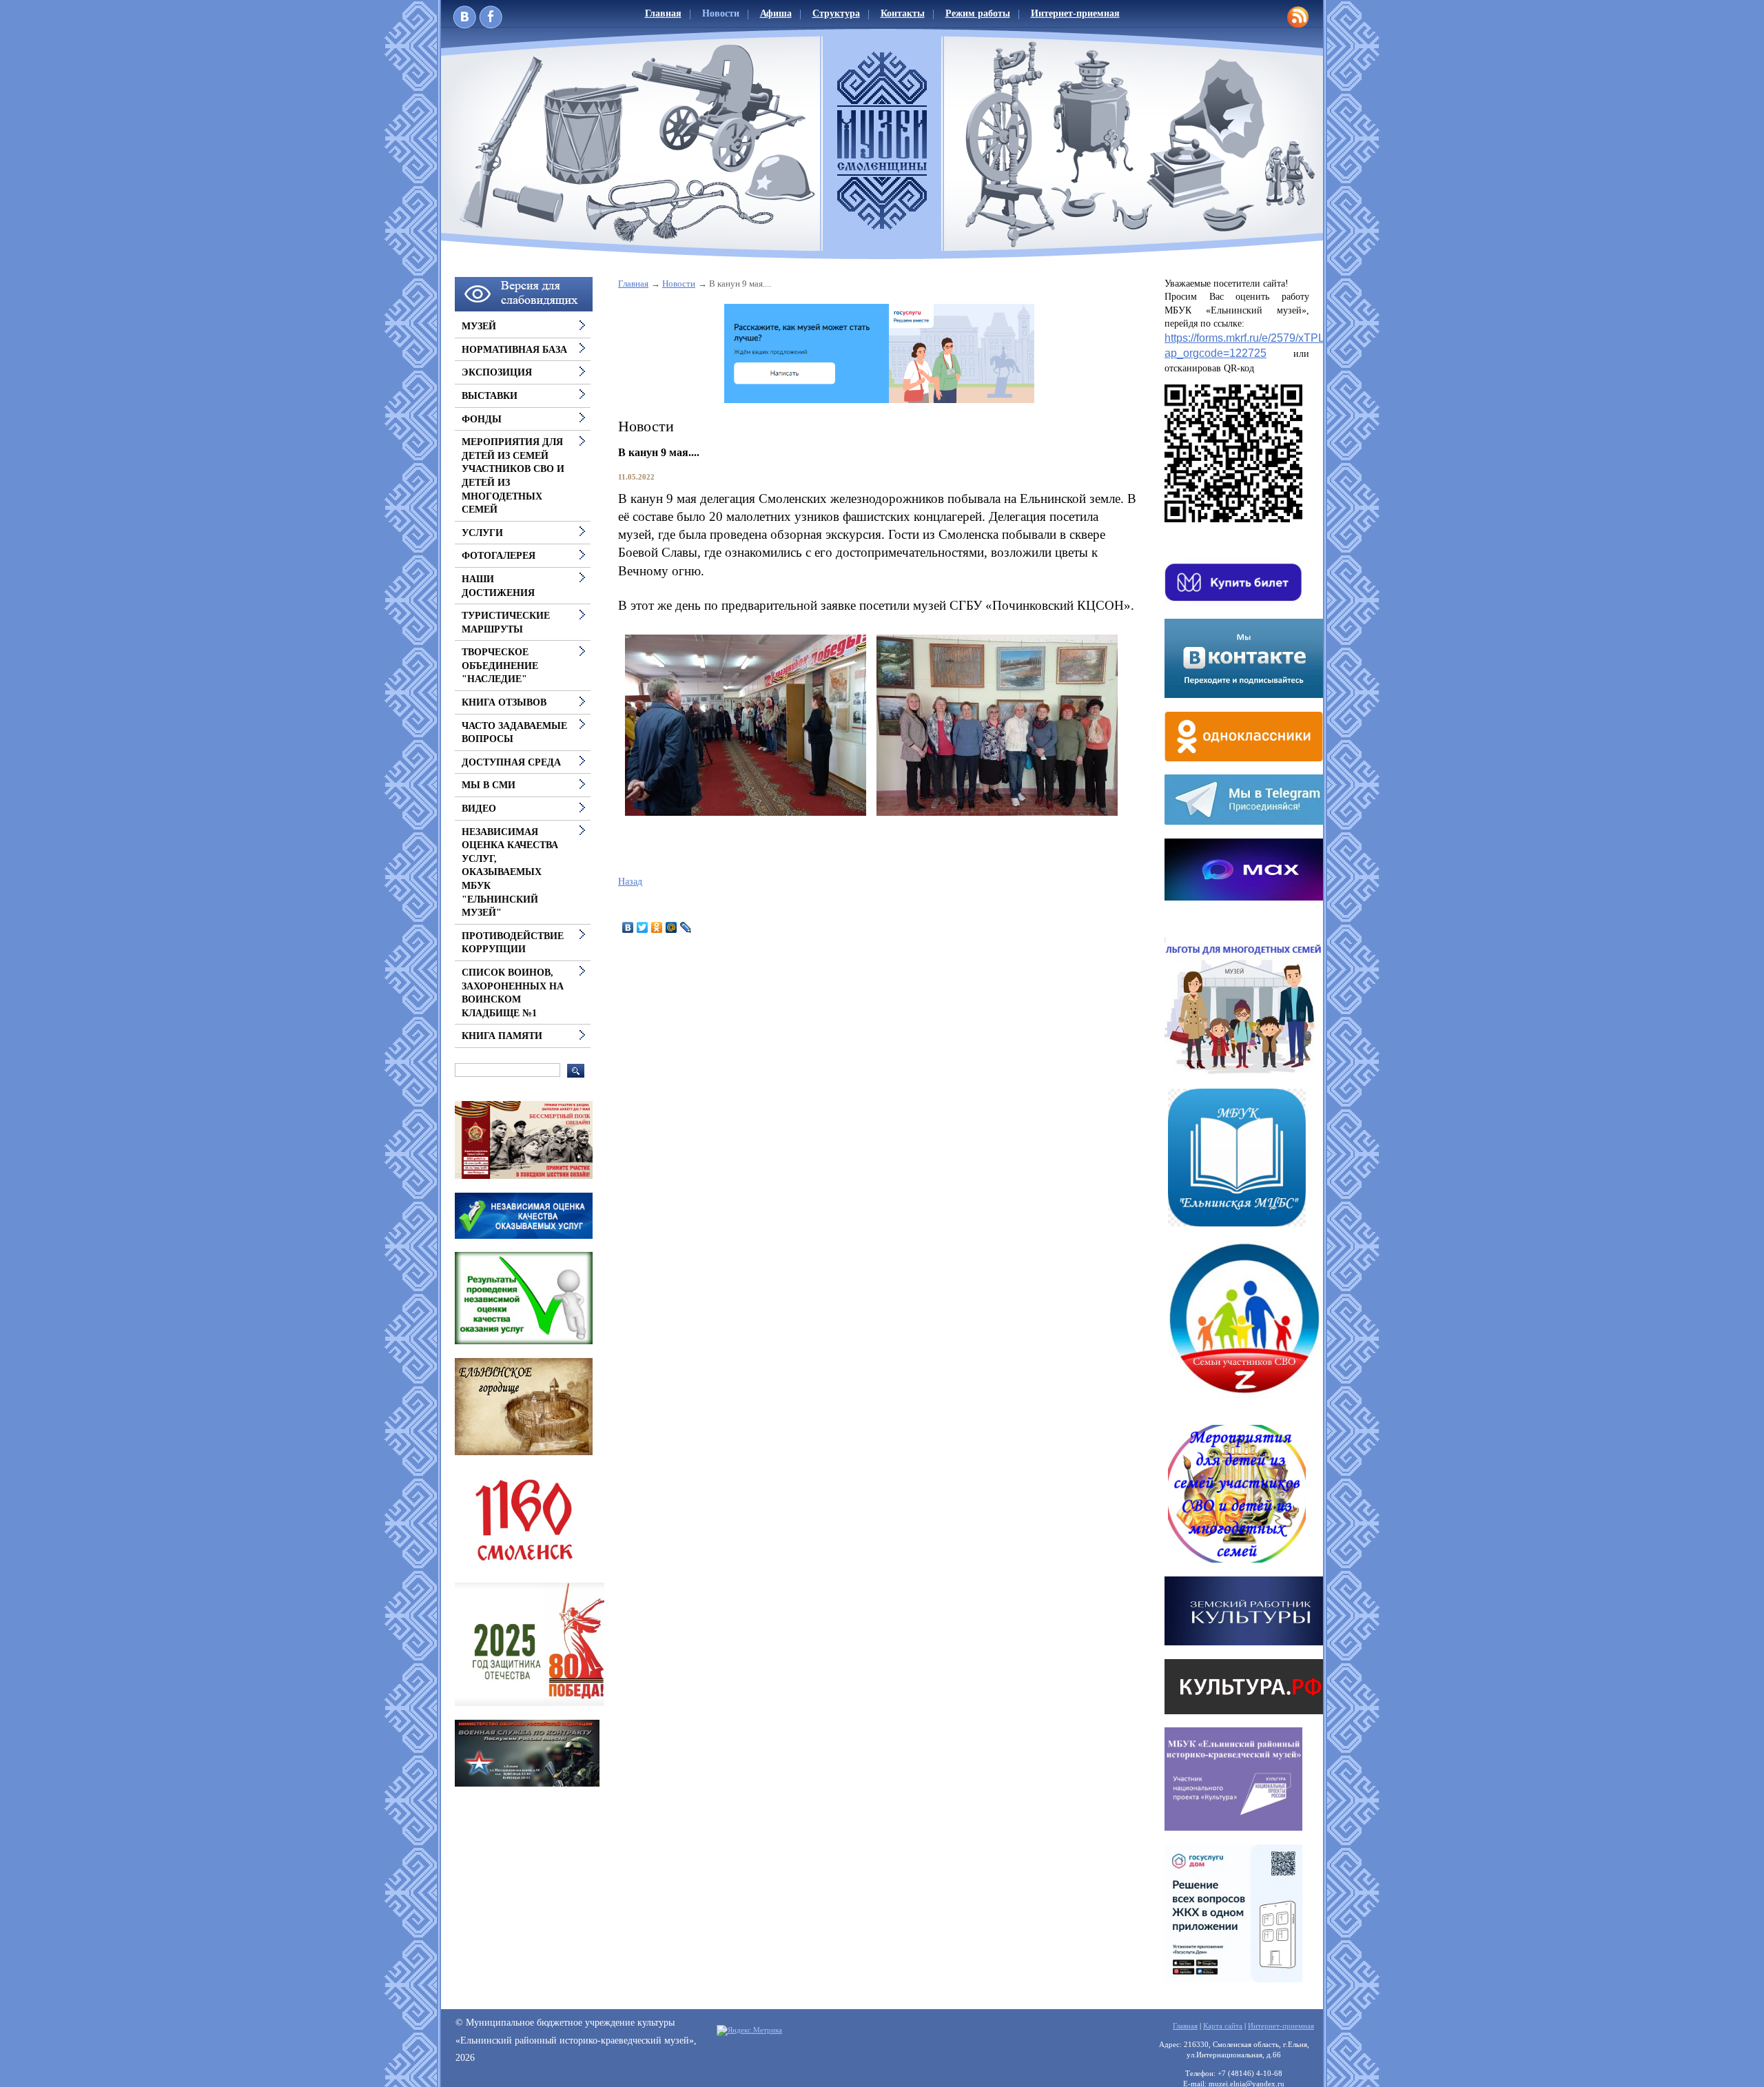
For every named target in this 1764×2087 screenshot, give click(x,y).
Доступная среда (511, 762)
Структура (836, 13)
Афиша (776, 13)
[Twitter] (643, 927)
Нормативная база (514, 350)
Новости (721, 13)
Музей (479, 326)
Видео (479, 809)
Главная (663, 13)
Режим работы (978, 13)
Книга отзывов (504, 702)
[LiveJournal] (686, 927)
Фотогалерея (499, 556)
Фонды (482, 419)
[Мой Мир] (671, 927)
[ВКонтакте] (628, 927)
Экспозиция (497, 372)
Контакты (903, 13)
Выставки (490, 396)
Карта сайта (1223, 2026)
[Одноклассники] (657, 927)
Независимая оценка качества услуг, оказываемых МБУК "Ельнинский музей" (510, 873)
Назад (630, 882)
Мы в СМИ (489, 785)
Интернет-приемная (1075, 13)
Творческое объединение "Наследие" (500, 666)
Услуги (482, 533)
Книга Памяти (502, 1036)
